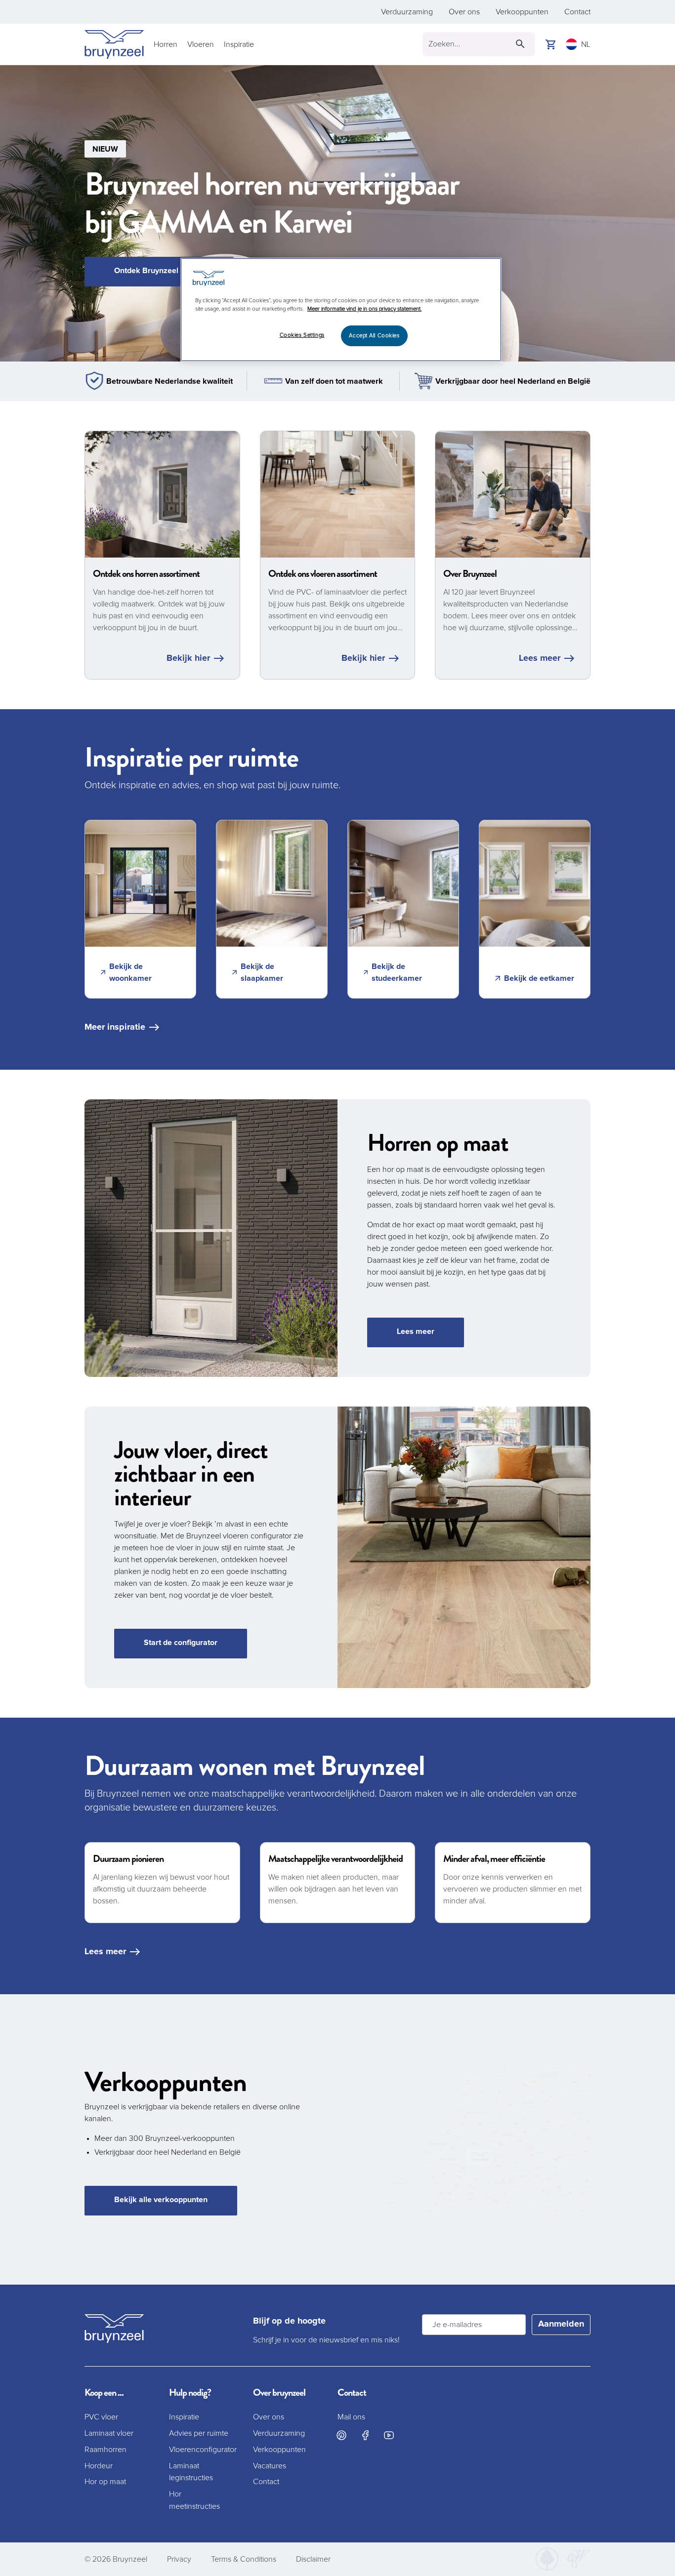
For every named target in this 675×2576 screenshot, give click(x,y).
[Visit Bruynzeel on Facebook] (365, 2435)
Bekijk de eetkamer (539, 978)
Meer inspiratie (115, 1027)
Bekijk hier (188, 658)
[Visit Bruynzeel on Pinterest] (341, 2435)
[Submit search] (520, 44)
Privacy (179, 2559)
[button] (337, 213)
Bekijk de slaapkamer (262, 972)
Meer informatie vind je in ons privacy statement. (364, 309)
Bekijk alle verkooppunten (161, 2200)
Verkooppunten (522, 12)
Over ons (464, 12)
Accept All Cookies (374, 336)
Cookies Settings (302, 335)
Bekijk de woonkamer (130, 972)
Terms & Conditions (244, 2559)
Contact (577, 12)
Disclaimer (313, 2559)
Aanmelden (561, 2324)
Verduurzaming (407, 12)
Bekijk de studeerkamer (397, 972)
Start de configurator (181, 1643)
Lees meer (540, 658)
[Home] (114, 44)
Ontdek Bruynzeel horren (159, 271)
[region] (341, 310)
